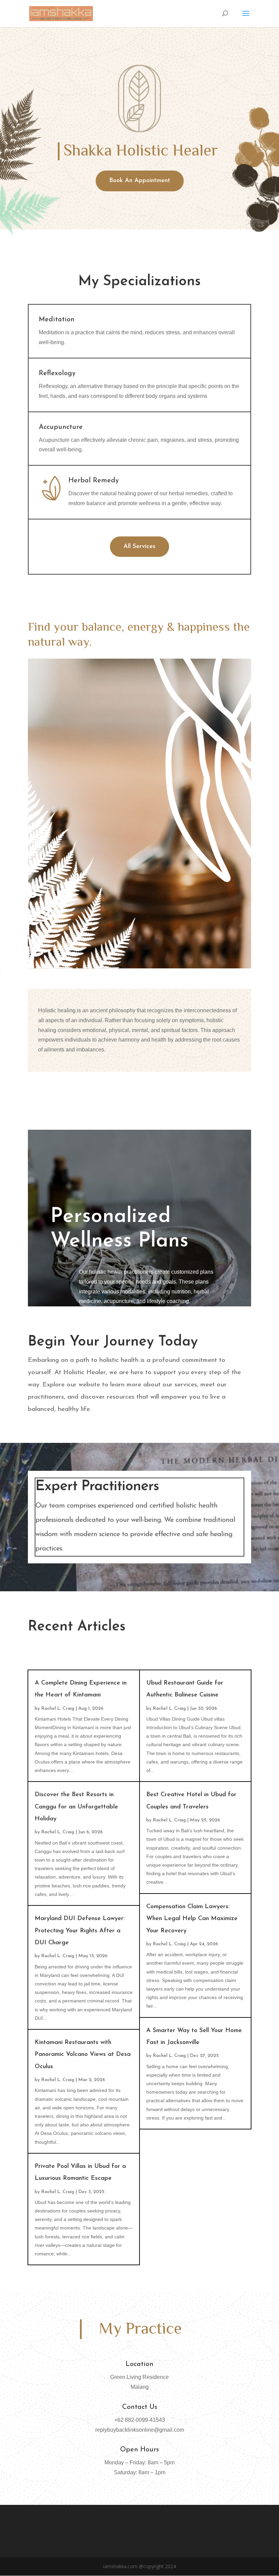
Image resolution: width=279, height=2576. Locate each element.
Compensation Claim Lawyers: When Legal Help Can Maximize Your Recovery (192, 1919)
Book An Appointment (140, 181)
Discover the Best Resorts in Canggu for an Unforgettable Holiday (76, 1807)
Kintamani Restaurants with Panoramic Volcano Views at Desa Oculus (83, 2055)
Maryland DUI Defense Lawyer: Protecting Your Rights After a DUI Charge (80, 1931)
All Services (139, 547)
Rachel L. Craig (58, 1709)
